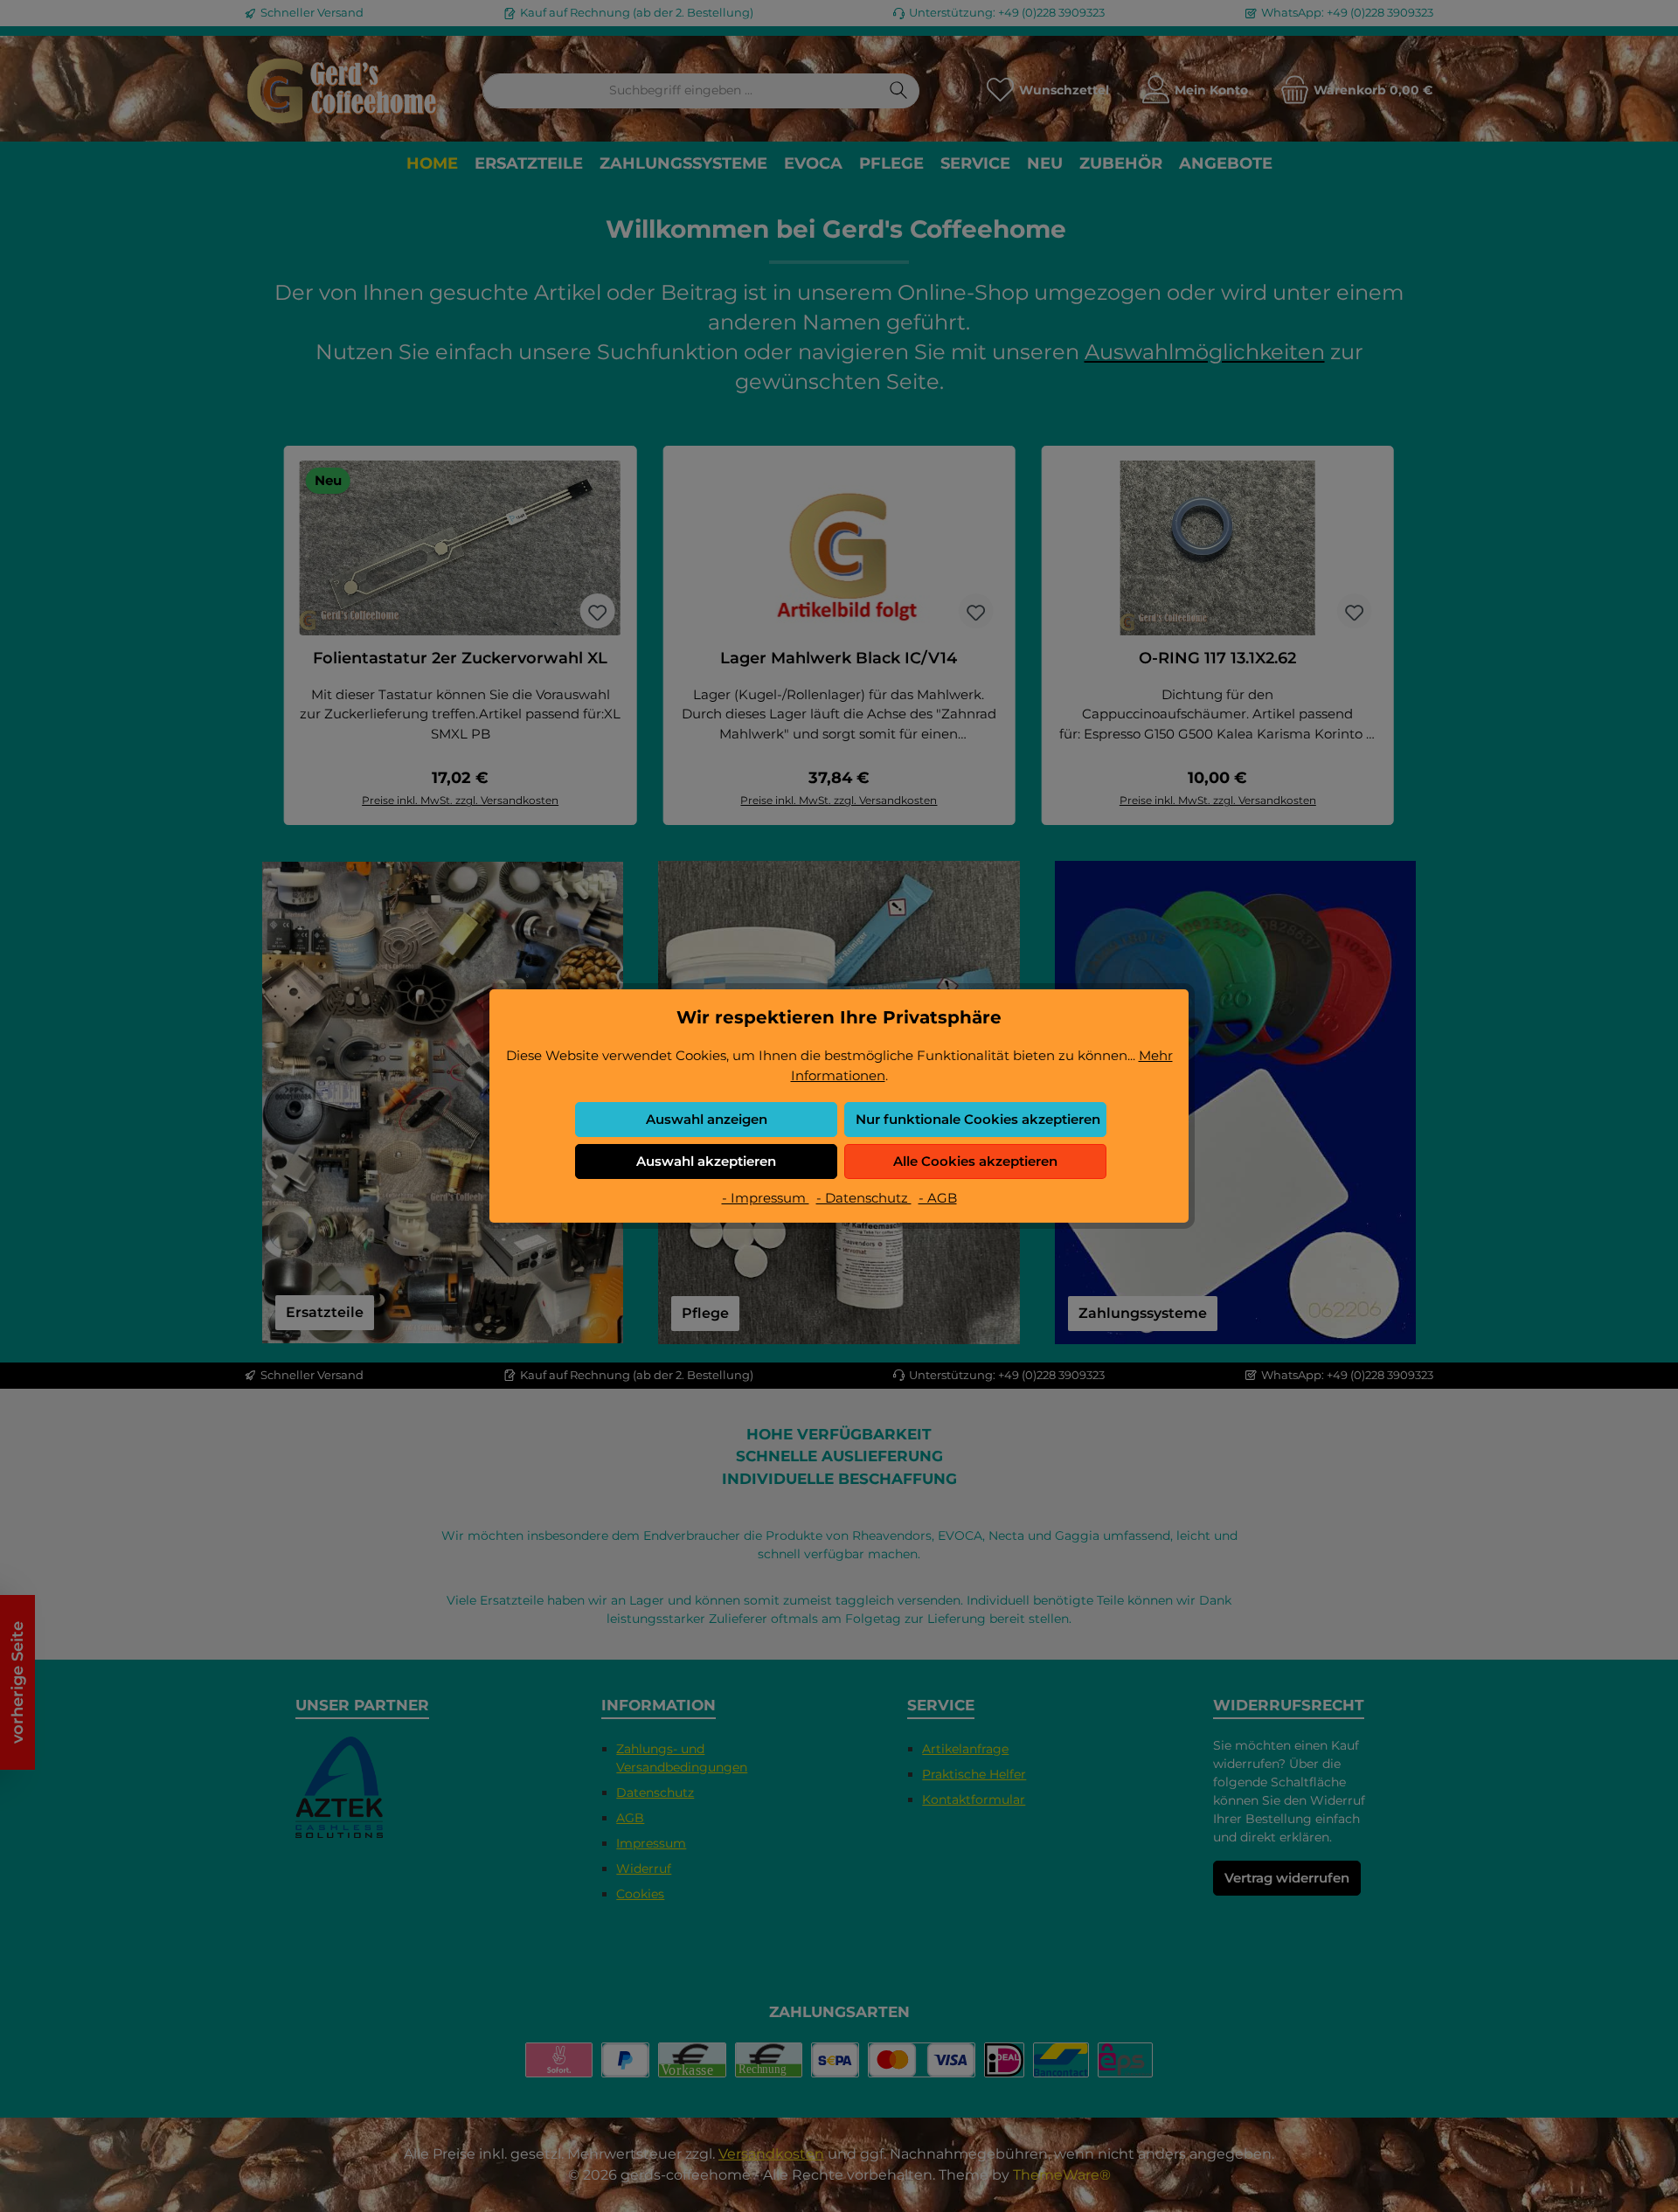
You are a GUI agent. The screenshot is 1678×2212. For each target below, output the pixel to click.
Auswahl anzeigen (707, 1119)
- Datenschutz (864, 1198)
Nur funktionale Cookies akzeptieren (978, 1119)
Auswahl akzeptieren (706, 1161)
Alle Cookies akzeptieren (975, 1161)
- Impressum (766, 1198)
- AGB (938, 1198)
